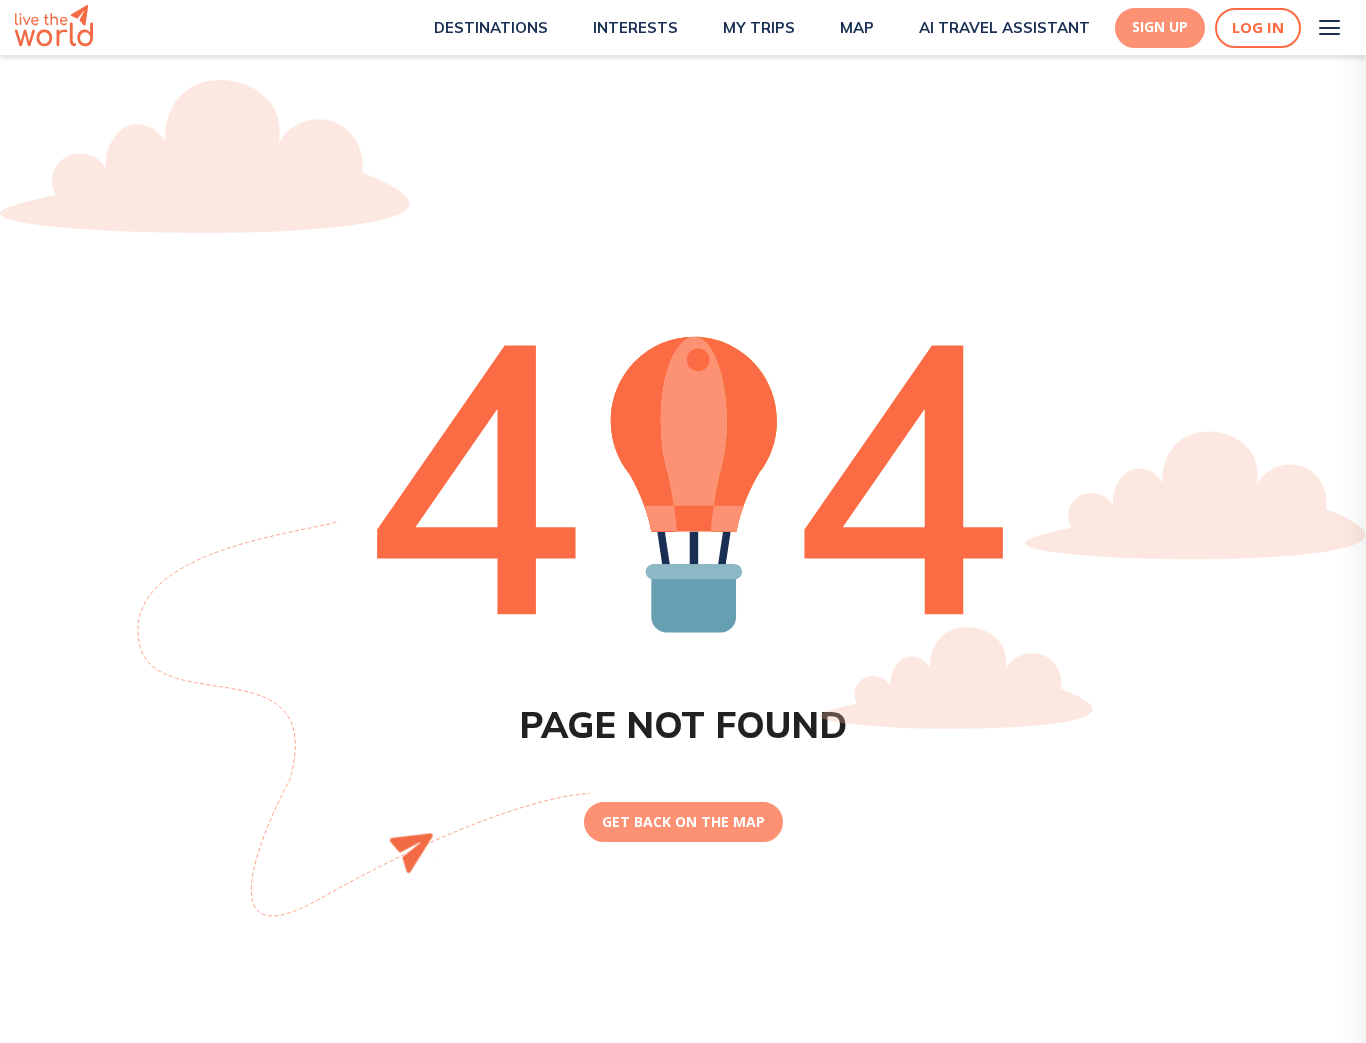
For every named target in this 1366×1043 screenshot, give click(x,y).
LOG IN (1258, 27)
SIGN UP (1160, 27)
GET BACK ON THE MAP (683, 821)
